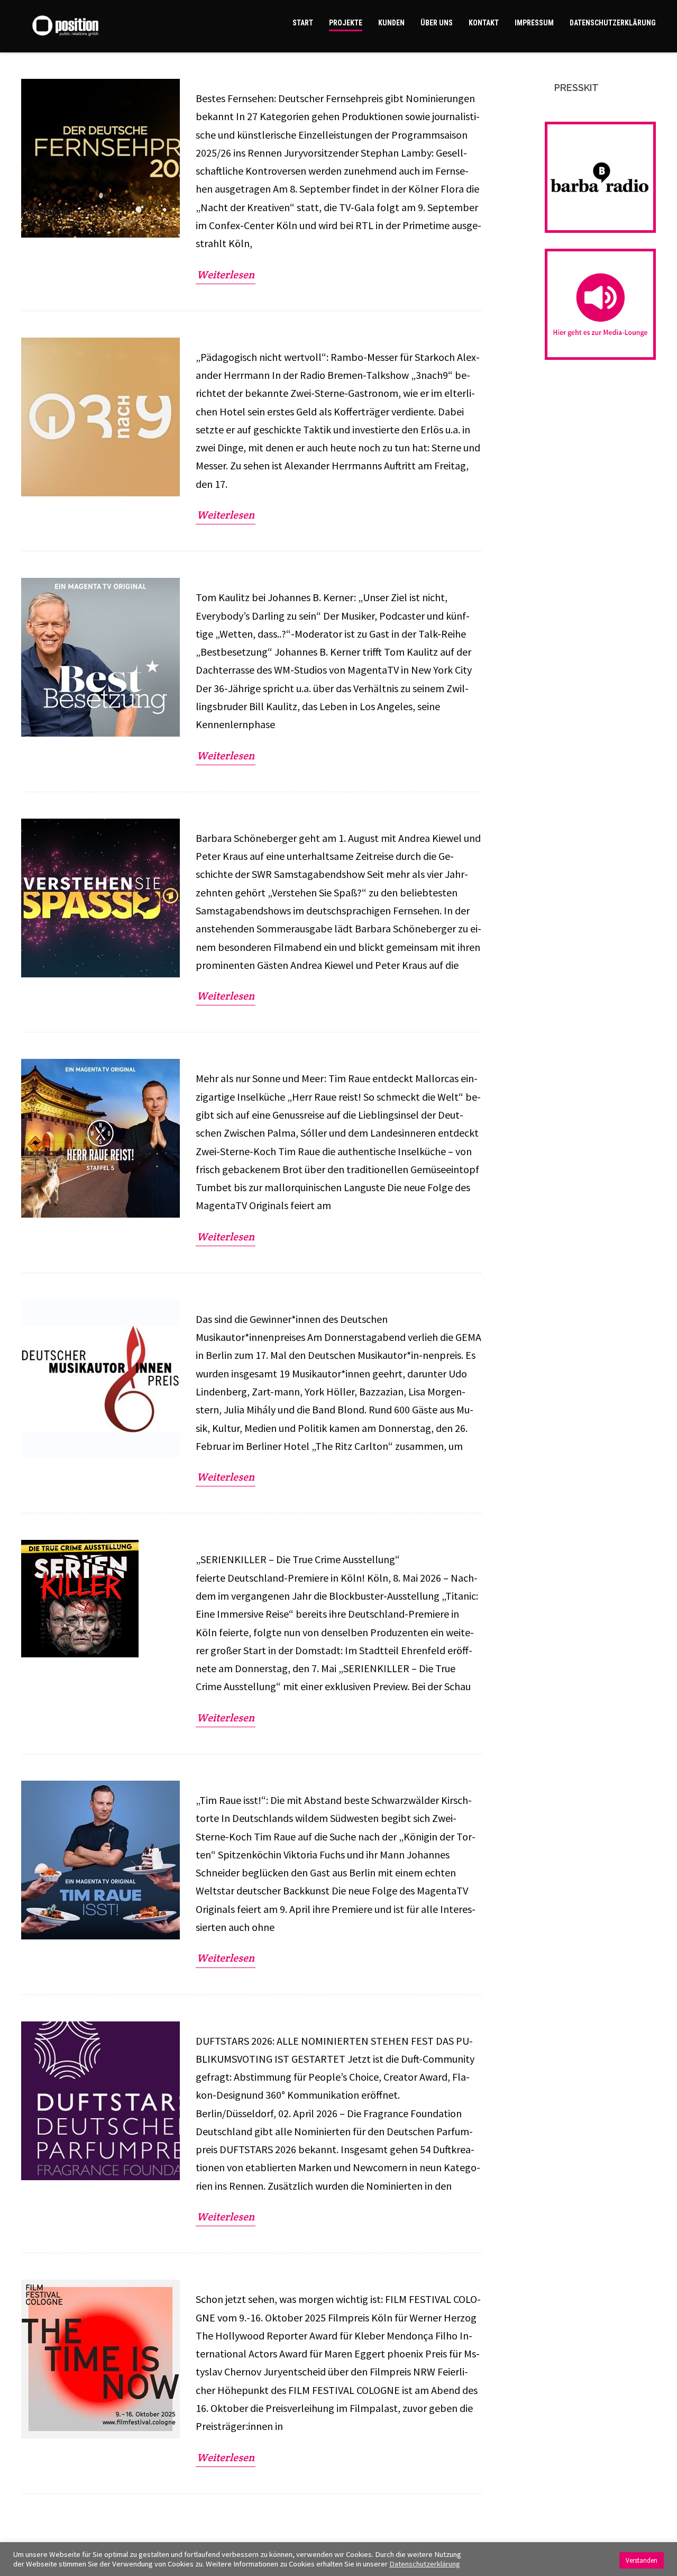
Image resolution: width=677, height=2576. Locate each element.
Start (303, 23)
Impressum (534, 23)
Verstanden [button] (642, 2560)
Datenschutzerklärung (613, 23)
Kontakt (484, 23)
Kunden (391, 23)
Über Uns (437, 23)
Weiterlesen (226, 275)
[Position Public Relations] (81, 26)
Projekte (346, 23)
